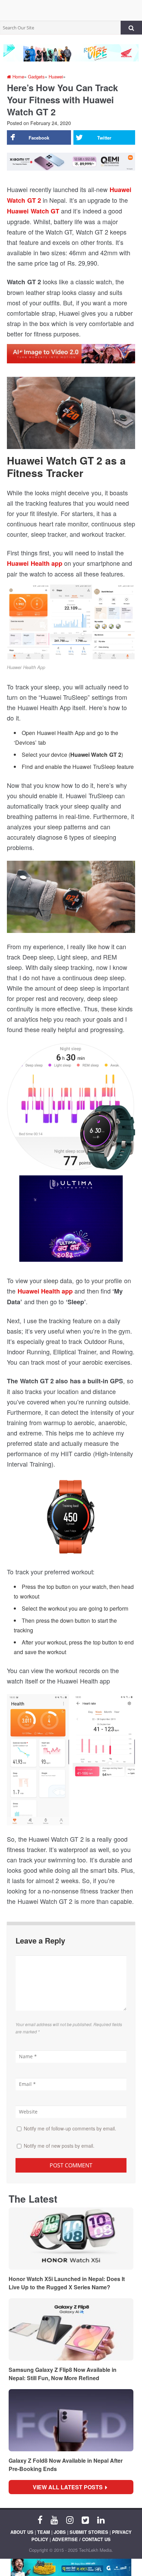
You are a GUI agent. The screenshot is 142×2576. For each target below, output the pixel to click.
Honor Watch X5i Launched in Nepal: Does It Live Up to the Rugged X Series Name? (67, 2283)
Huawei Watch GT (33, 211)
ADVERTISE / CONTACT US (81, 2539)
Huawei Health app (35, 563)
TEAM (44, 2532)
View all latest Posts (70, 2487)
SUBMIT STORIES (89, 2532)
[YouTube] (54, 2519)
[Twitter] (85, 2519)
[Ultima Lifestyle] (71, 1221)
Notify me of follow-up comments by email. (70, 2128)
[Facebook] (40, 2519)
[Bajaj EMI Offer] (71, 2567)
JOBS (60, 2532)
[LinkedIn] (101, 2519)
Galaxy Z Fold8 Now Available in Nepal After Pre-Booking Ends (66, 2465)
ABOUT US (22, 2532)
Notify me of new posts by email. (59, 2146)
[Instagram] (70, 2519)
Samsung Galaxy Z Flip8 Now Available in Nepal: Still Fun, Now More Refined (63, 2374)
